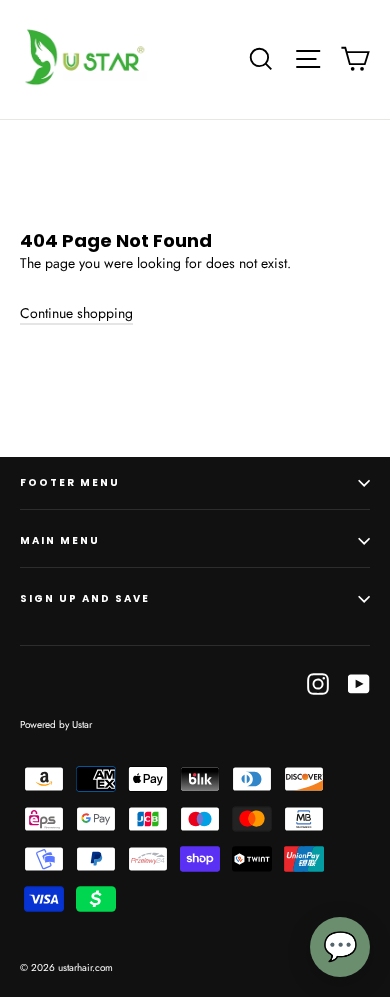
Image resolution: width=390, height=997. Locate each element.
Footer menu (70, 482)
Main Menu (60, 540)
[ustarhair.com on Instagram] (318, 683)
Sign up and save (85, 598)
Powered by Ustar (56, 724)
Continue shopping (76, 313)
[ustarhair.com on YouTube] (359, 683)
